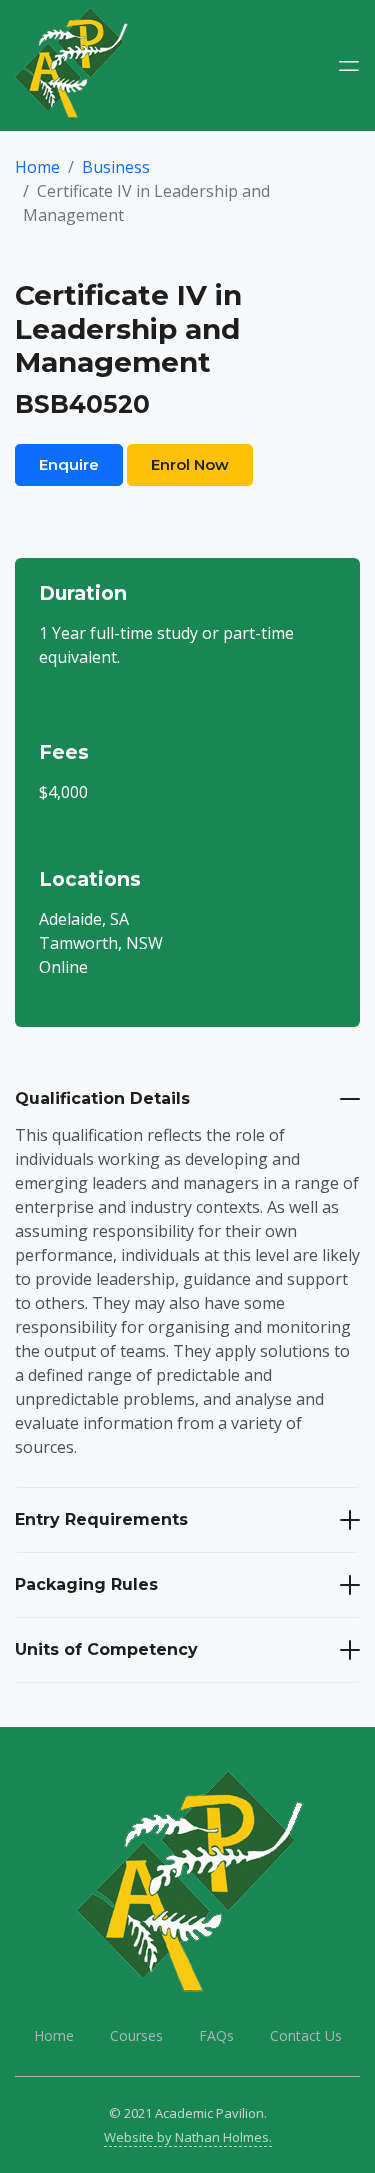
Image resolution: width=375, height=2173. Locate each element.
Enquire (69, 464)
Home (37, 167)
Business (116, 167)
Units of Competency (106, 1649)
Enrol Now (190, 464)
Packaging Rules (86, 1584)
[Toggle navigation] (349, 66)
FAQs (216, 2035)
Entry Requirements (101, 1519)
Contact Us (306, 2035)
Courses (136, 2035)
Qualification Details (102, 1098)
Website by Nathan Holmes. (188, 2137)
